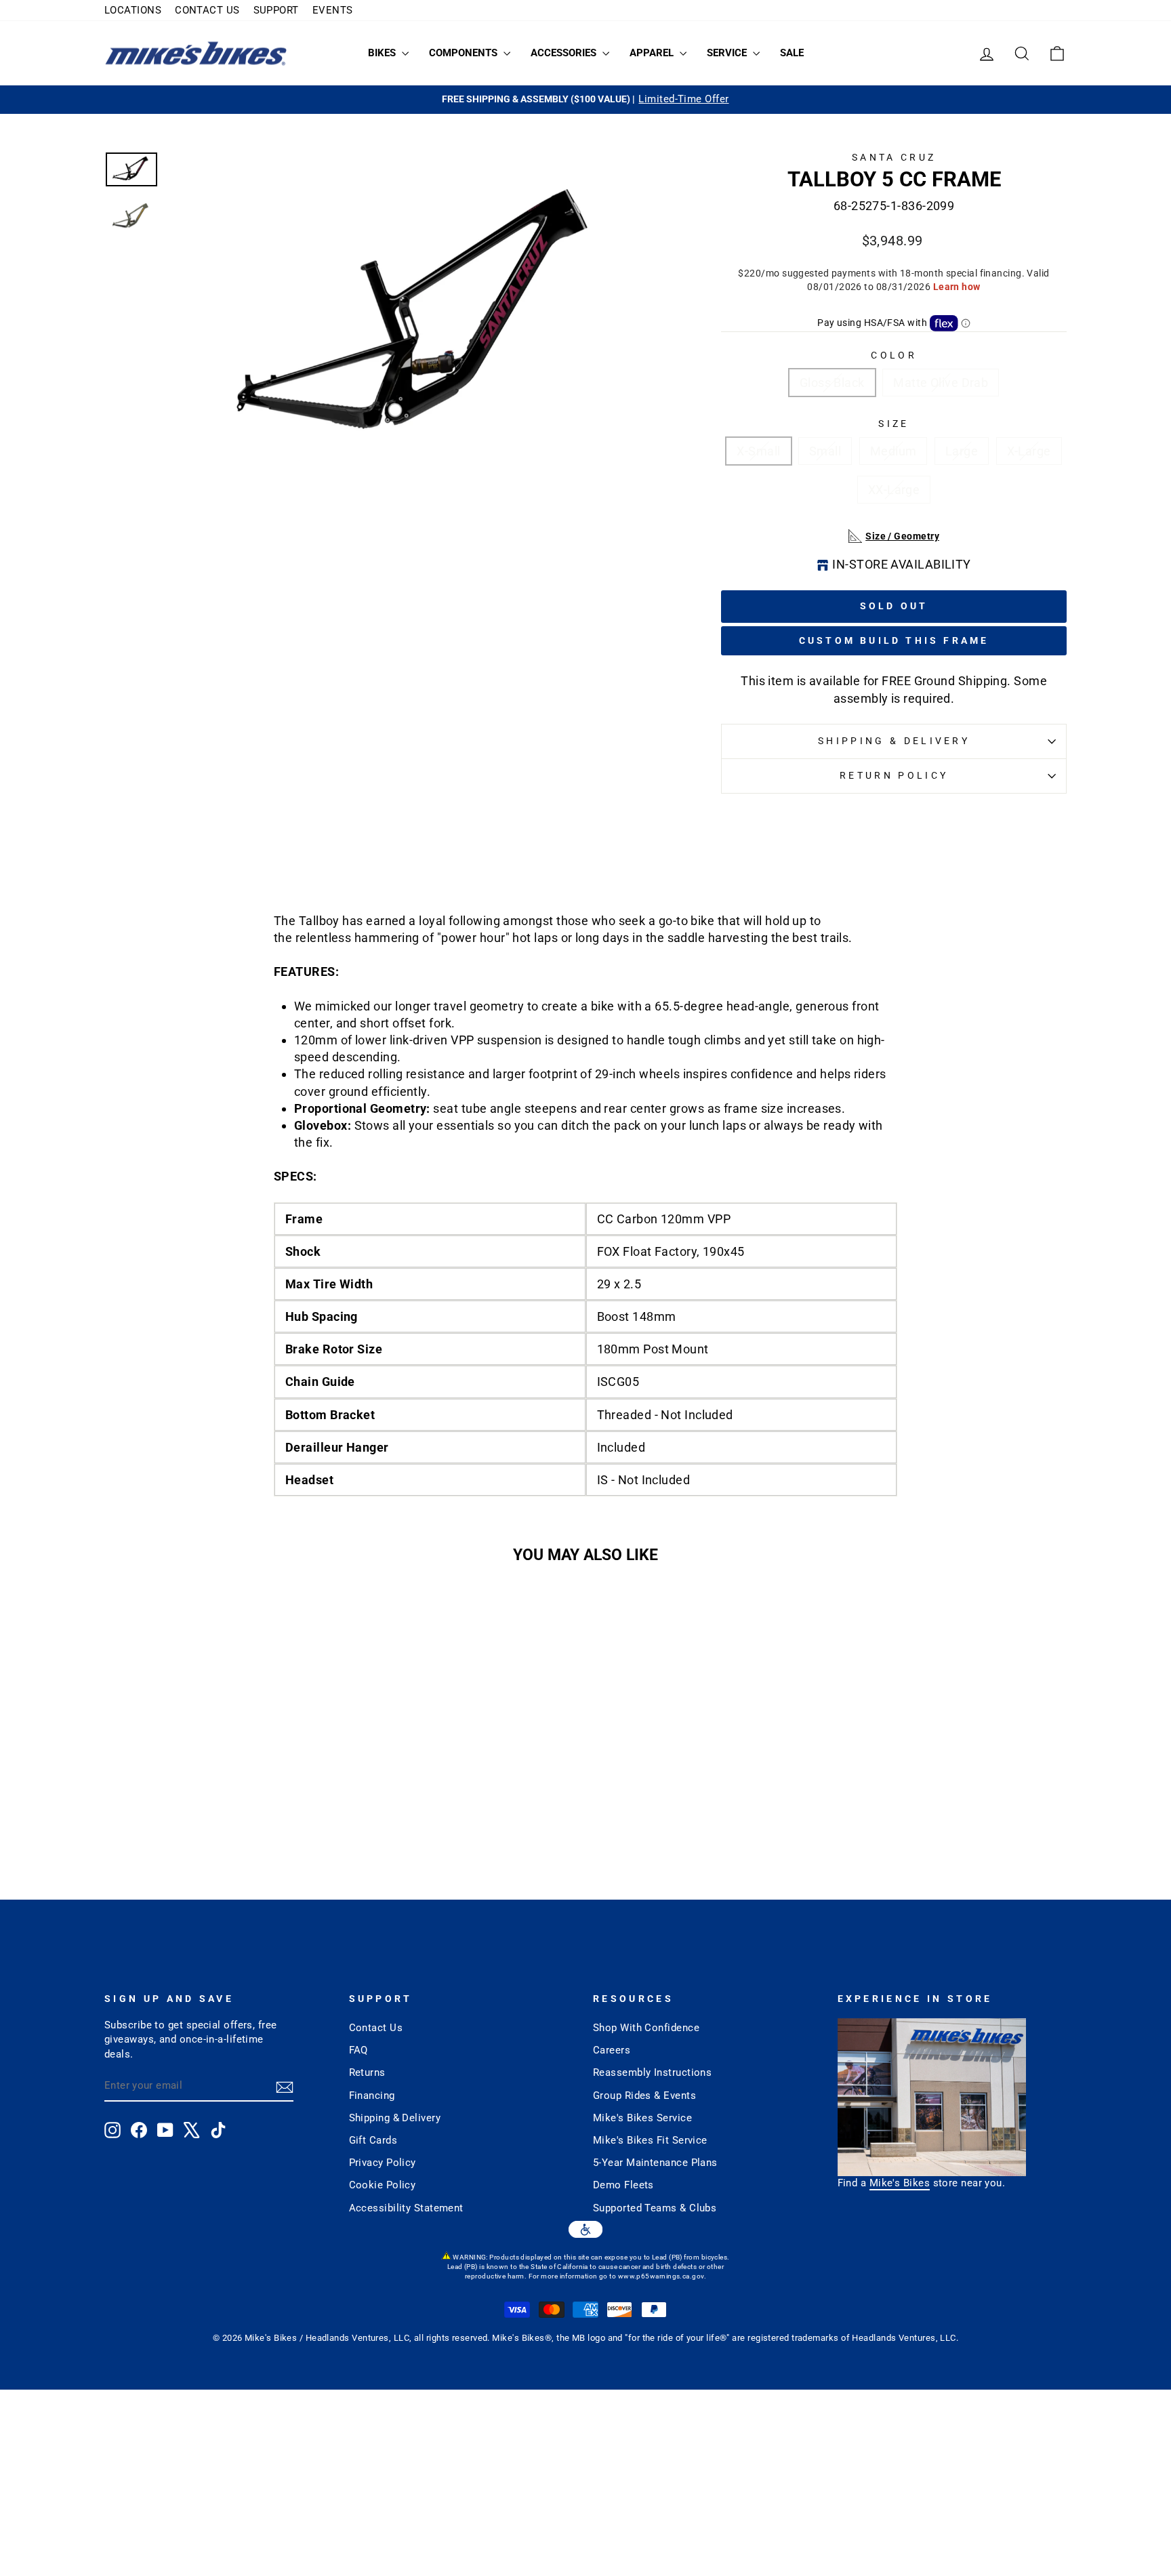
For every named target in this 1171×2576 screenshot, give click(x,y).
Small (825, 451)
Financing (372, 2095)
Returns (367, 2072)
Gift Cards (373, 2140)
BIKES (383, 53)
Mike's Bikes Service (642, 2118)
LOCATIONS (133, 10)
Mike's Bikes (900, 2183)
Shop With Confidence (646, 2028)
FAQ (358, 2050)
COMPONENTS (465, 53)
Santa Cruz (894, 158)
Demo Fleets (623, 2185)
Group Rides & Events (644, 2095)
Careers (612, 2050)
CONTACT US (207, 10)
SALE (792, 53)
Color (894, 355)
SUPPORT (276, 10)
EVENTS (333, 10)
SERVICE (728, 53)
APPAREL (653, 53)
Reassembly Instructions (652, 2072)
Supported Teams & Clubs (655, 2208)
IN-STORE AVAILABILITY (901, 564)
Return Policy (894, 776)
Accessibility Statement (406, 2208)
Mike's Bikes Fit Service (650, 2140)
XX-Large (894, 490)
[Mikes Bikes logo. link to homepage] (196, 53)
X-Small (758, 451)
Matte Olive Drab (941, 383)
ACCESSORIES (565, 53)
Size (893, 424)
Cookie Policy (383, 2185)
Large (962, 451)
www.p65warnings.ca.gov (661, 2276)
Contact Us (376, 2028)
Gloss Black (832, 383)
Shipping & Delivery (894, 741)
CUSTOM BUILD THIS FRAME (894, 640)
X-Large (1029, 451)
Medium (893, 451)
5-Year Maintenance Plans (655, 2163)
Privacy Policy (383, 2163)
